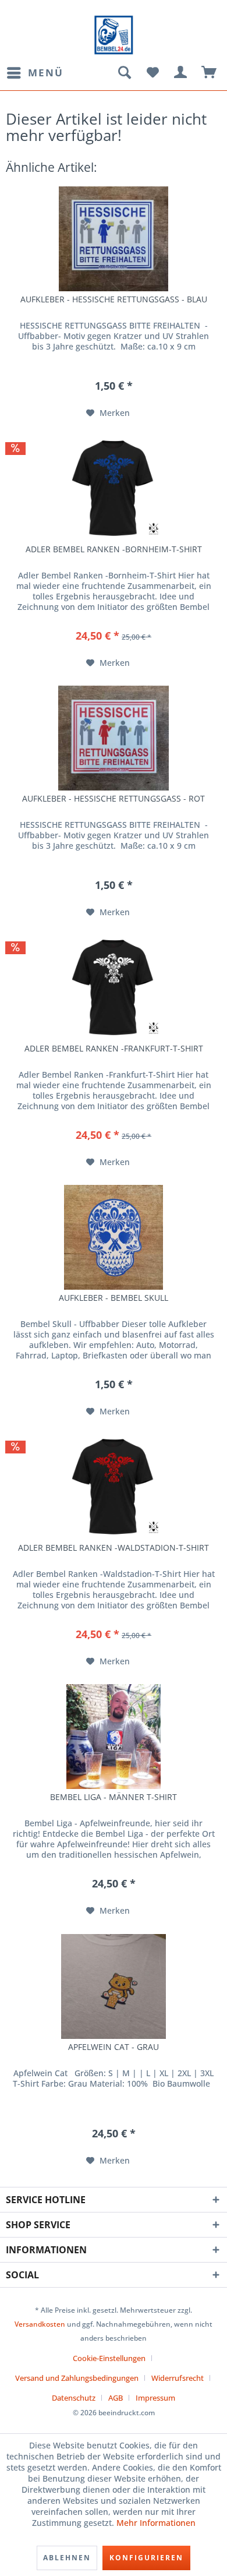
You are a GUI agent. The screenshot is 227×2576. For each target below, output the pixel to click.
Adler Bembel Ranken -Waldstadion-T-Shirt (114, 1548)
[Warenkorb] (210, 73)
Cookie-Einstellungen (109, 2358)
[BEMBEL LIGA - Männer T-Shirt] (114, 1737)
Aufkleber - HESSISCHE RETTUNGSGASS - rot (114, 799)
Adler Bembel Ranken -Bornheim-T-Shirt (114, 549)
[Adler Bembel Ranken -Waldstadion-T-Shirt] (114, 1487)
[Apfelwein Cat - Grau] (114, 1986)
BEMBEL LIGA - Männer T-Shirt (114, 1797)
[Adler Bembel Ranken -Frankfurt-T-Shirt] (114, 988)
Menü (46, 73)
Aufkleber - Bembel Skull (114, 1298)
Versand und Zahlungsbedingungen (77, 2378)
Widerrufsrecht (178, 2378)
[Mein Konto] (181, 73)
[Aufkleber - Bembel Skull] (114, 1237)
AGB (116, 2398)
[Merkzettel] (152, 73)
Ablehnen (67, 2558)
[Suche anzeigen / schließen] (124, 73)
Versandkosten (40, 2324)
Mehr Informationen (156, 2523)
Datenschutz (74, 2398)
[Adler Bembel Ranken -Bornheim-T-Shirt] (114, 489)
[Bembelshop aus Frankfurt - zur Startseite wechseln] (114, 35)
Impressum (155, 2398)
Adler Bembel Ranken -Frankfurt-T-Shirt (114, 1049)
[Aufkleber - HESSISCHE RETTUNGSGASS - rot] (114, 738)
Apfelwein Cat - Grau (114, 2047)
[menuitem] (35, 73)
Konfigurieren (146, 2558)
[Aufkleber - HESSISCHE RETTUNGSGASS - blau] (114, 239)
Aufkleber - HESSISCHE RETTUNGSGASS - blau (114, 299)
